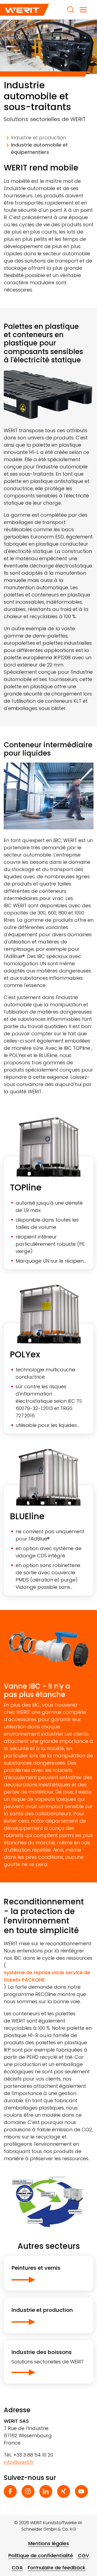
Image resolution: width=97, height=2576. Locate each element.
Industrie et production (39, 138)
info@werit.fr (19, 2462)
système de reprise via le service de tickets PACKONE (47, 1976)
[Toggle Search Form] (71, 10)
